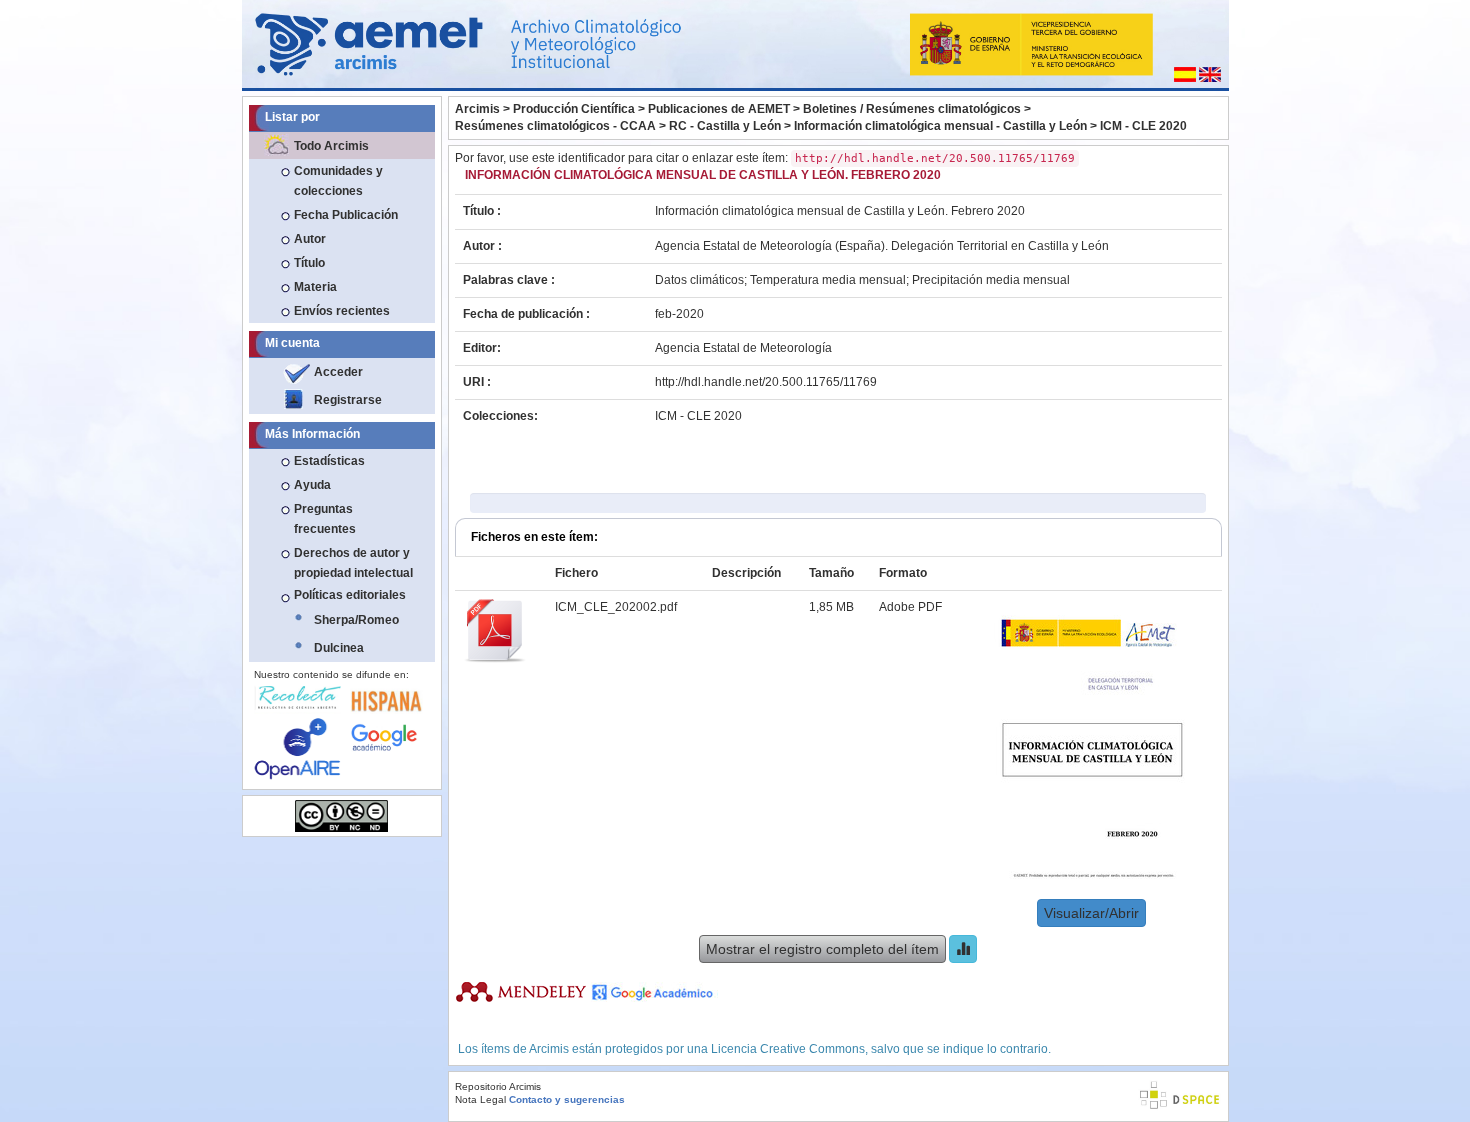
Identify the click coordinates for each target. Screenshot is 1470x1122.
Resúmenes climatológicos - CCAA (555, 126)
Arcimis (477, 109)
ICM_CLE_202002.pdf (616, 607)
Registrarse (348, 400)
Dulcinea (339, 648)
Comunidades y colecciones (338, 181)
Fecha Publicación (346, 215)
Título (309, 263)
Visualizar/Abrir (1091, 913)
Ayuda (312, 485)
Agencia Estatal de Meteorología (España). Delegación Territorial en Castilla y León (882, 246)
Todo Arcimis (331, 146)
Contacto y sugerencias (567, 1099)
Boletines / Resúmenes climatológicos (912, 109)
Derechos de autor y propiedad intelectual (353, 563)
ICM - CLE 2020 (1143, 126)
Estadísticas (329, 461)
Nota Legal (480, 1099)
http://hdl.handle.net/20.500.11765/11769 (766, 382)
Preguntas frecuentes (325, 519)
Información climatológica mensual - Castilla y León (940, 126)
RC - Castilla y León (725, 126)
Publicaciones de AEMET (719, 109)
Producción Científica (574, 109)
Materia (315, 287)
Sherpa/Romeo (356, 620)
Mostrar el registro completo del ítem (822, 949)
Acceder (338, 372)
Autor (310, 239)
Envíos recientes (342, 311)
